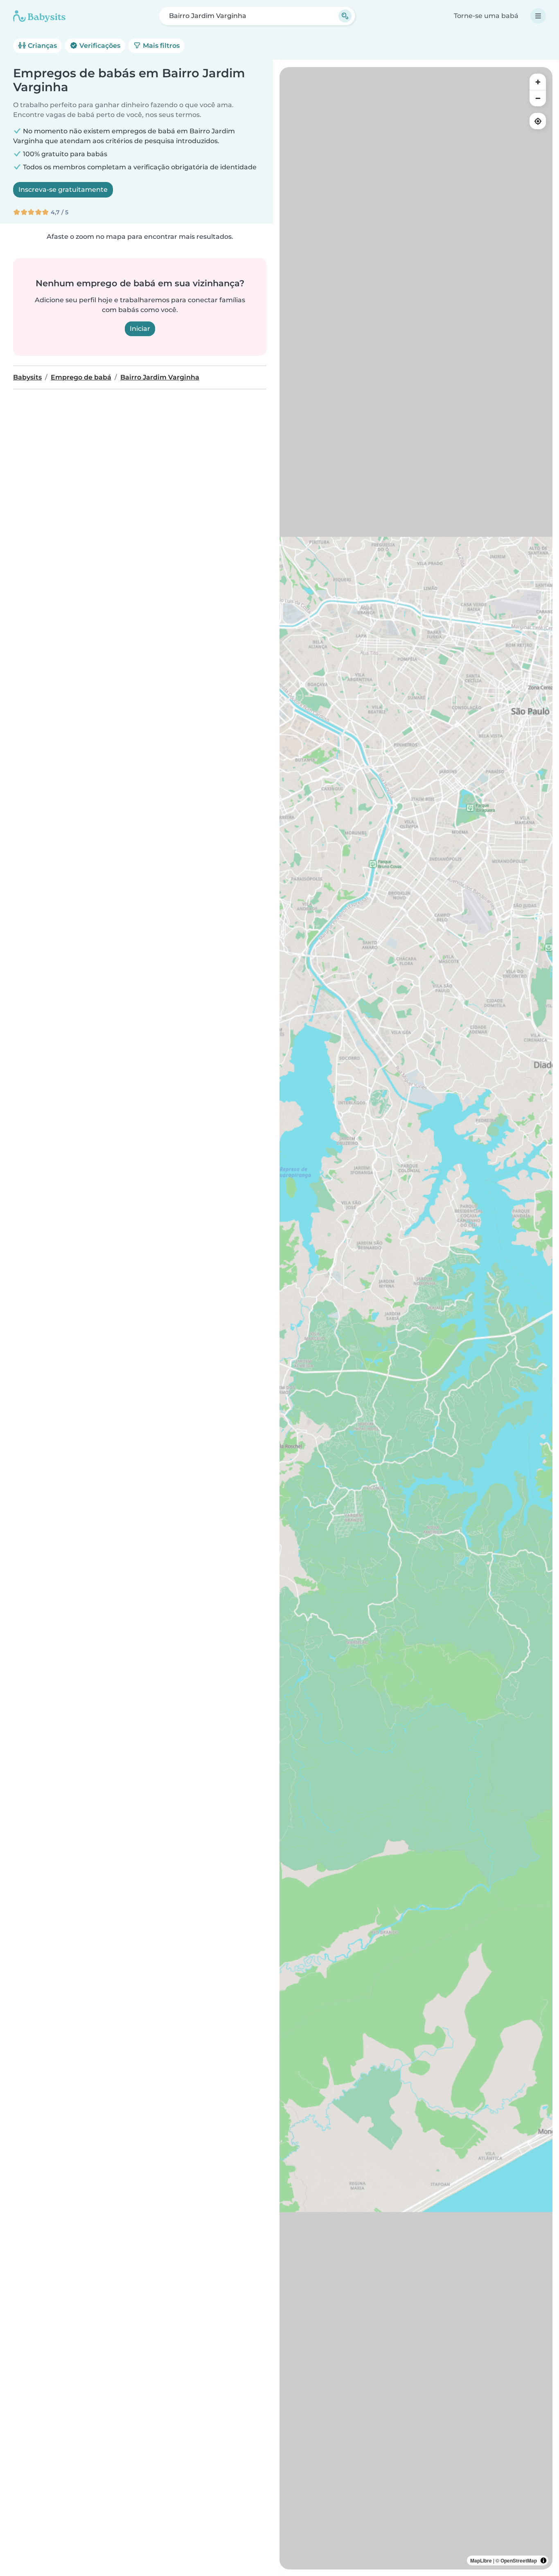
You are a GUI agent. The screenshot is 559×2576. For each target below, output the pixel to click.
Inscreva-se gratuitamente (63, 190)
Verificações (99, 46)
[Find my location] (538, 121)
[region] (416, 1318)
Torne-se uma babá (486, 16)
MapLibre (481, 2560)
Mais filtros (160, 46)
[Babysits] (39, 16)
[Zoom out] (538, 98)
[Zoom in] (538, 82)
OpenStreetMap (519, 2560)
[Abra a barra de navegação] (538, 16)
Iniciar (140, 329)
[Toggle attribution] (543, 2560)
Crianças (42, 46)
